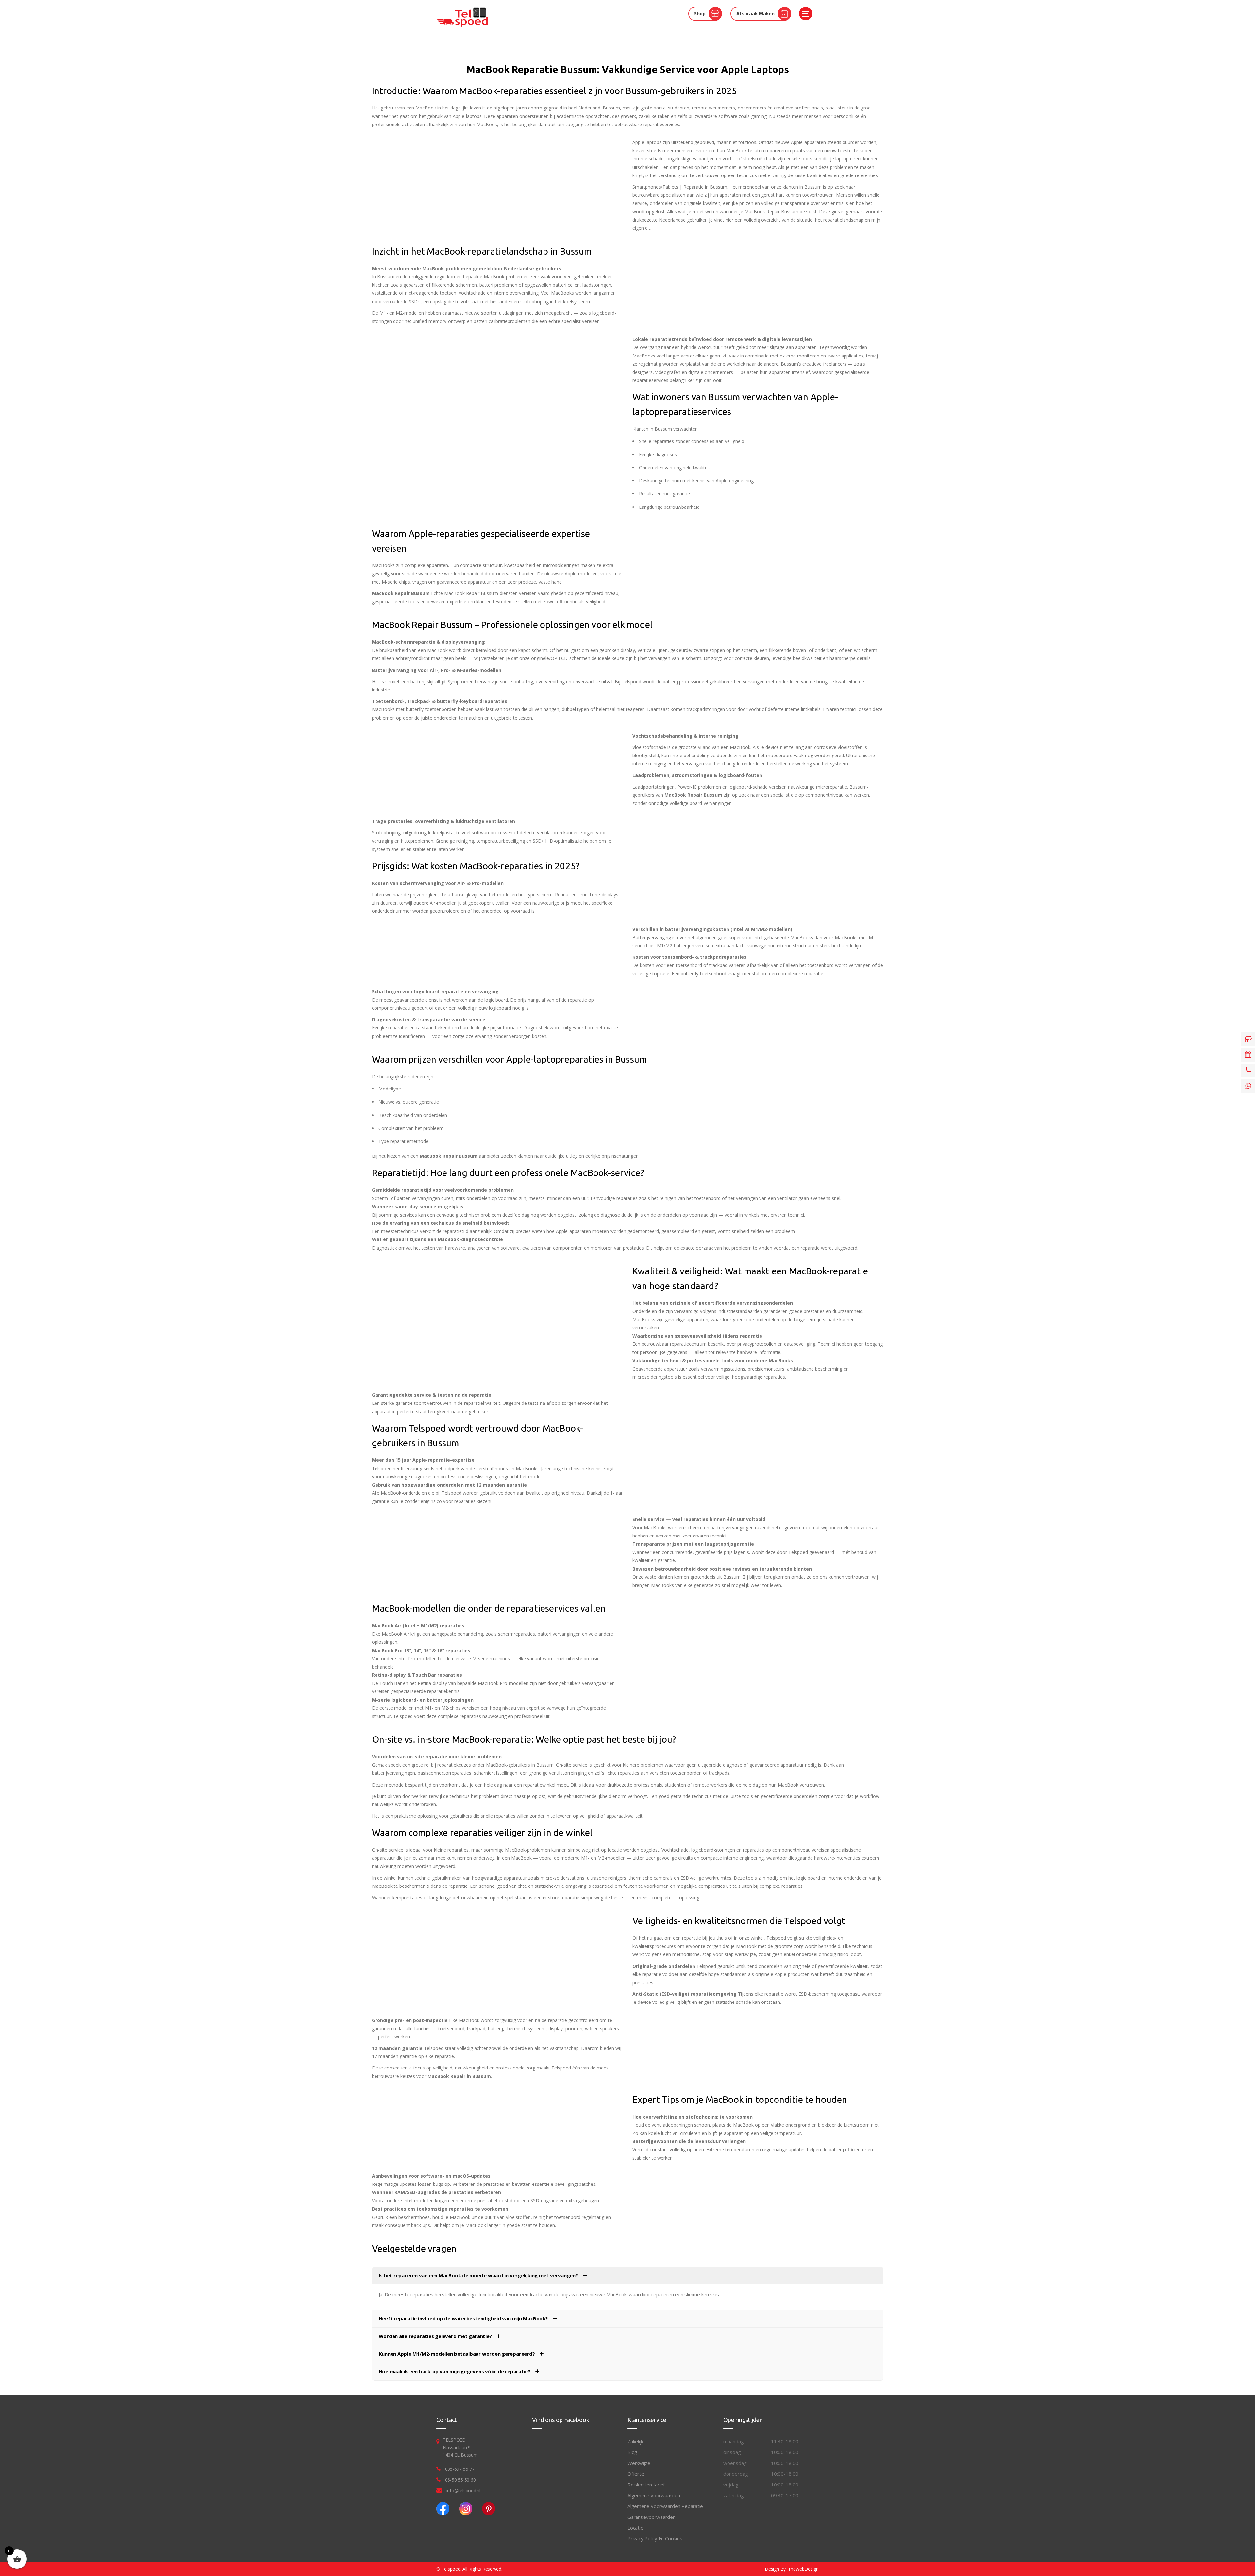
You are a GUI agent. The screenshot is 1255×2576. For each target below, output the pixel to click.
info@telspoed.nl (463, 2491)
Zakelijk (635, 2441)
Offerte (636, 2474)
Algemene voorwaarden (654, 2495)
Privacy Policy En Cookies (655, 2538)
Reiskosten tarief (646, 2485)
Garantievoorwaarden (652, 2517)
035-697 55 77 (460, 2469)
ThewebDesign (803, 2569)
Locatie (635, 2528)
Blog (632, 2452)
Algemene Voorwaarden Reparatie (665, 2506)
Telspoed (451, 2569)
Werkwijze (639, 2463)
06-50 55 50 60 (460, 2480)
